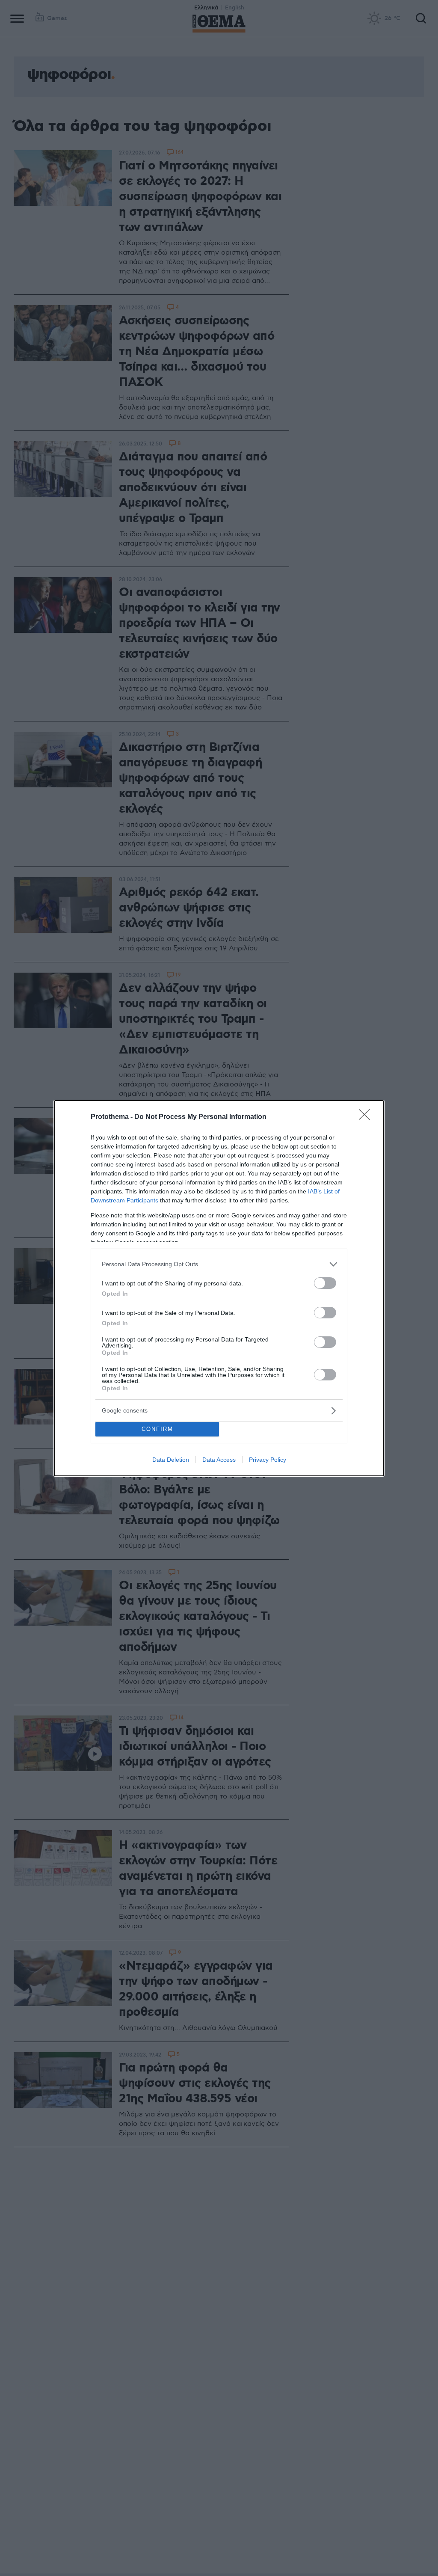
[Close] (367, 1117)
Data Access (219, 1460)
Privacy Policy (268, 1460)
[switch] (325, 1283)
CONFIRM (157, 1429)
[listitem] (219, 1264)
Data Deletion (171, 1460)
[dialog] (219, 1288)
